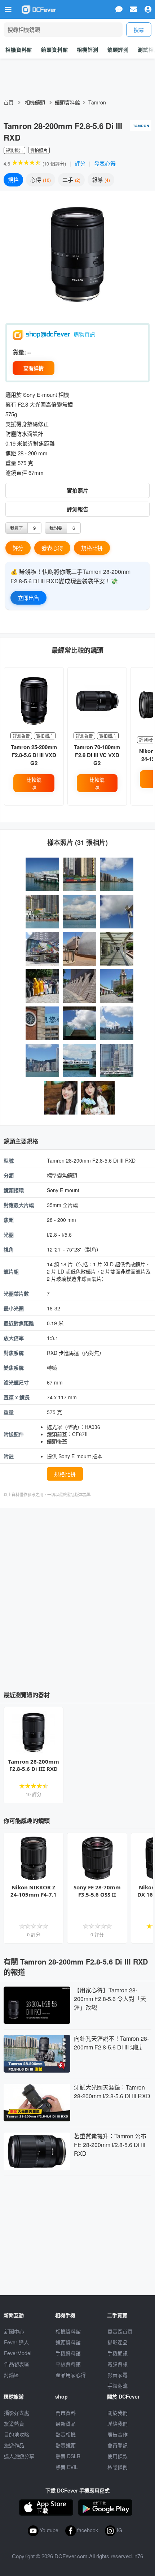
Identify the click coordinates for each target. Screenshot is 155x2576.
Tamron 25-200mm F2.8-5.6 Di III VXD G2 (34, 755)
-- (29, 352)
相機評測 (87, 50)
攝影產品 (118, 2342)
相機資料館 (19, 50)
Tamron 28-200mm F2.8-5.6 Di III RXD (34, 1765)
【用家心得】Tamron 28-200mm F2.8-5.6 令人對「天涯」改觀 (110, 1999)
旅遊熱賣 (14, 2423)
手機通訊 (118, 2353)
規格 (13, 179)
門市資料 (66, 2413)
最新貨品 (66, 2423)
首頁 (9, 102)
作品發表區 (17, 2364)
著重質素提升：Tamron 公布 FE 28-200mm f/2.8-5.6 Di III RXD (110, 2145)
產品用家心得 (71, 2375)
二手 (71, 179)
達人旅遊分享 (19, 2456)
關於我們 (118, 2413)
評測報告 (77, 509)
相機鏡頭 (35, 102)
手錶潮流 (118, 2386)
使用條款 (118, 2456)
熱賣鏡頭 (66, 2445)
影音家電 (118, 2375)
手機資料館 (68, 2353)
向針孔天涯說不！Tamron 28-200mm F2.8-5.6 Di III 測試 (111, 2043)
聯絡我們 (118, 2423)
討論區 (12, 2375)
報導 (100, 179)
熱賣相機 (66, 2434)
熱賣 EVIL (67, 2467)
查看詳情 (34, 368)
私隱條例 (118, 2467)
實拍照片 (77, 490)
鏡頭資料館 (54, 50)
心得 (40, 179)
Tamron (97, 102)
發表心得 (105, 163)
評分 (80, 163)
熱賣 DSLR (68, 2456)
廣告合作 (118, 2434)
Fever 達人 (16, 2342)
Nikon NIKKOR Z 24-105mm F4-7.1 (34, 1891)
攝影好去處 (17, 2413)
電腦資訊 (118, 2364)
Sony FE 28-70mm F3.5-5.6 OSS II (97, 1891)
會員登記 (118, 2445)
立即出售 (28, 598)
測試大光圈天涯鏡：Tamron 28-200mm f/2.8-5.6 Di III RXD (112, 2092)
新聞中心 (14, 2331)
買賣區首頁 (120, 2331)
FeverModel (18, 2353)
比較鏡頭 (34, 783)
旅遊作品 (14, 2445)
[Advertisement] (77, 1597)
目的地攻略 (17, 2434)
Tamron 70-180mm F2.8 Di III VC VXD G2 (97, 755)
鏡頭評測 (118, 50)
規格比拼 (92, 548)
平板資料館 (68, 2364)
